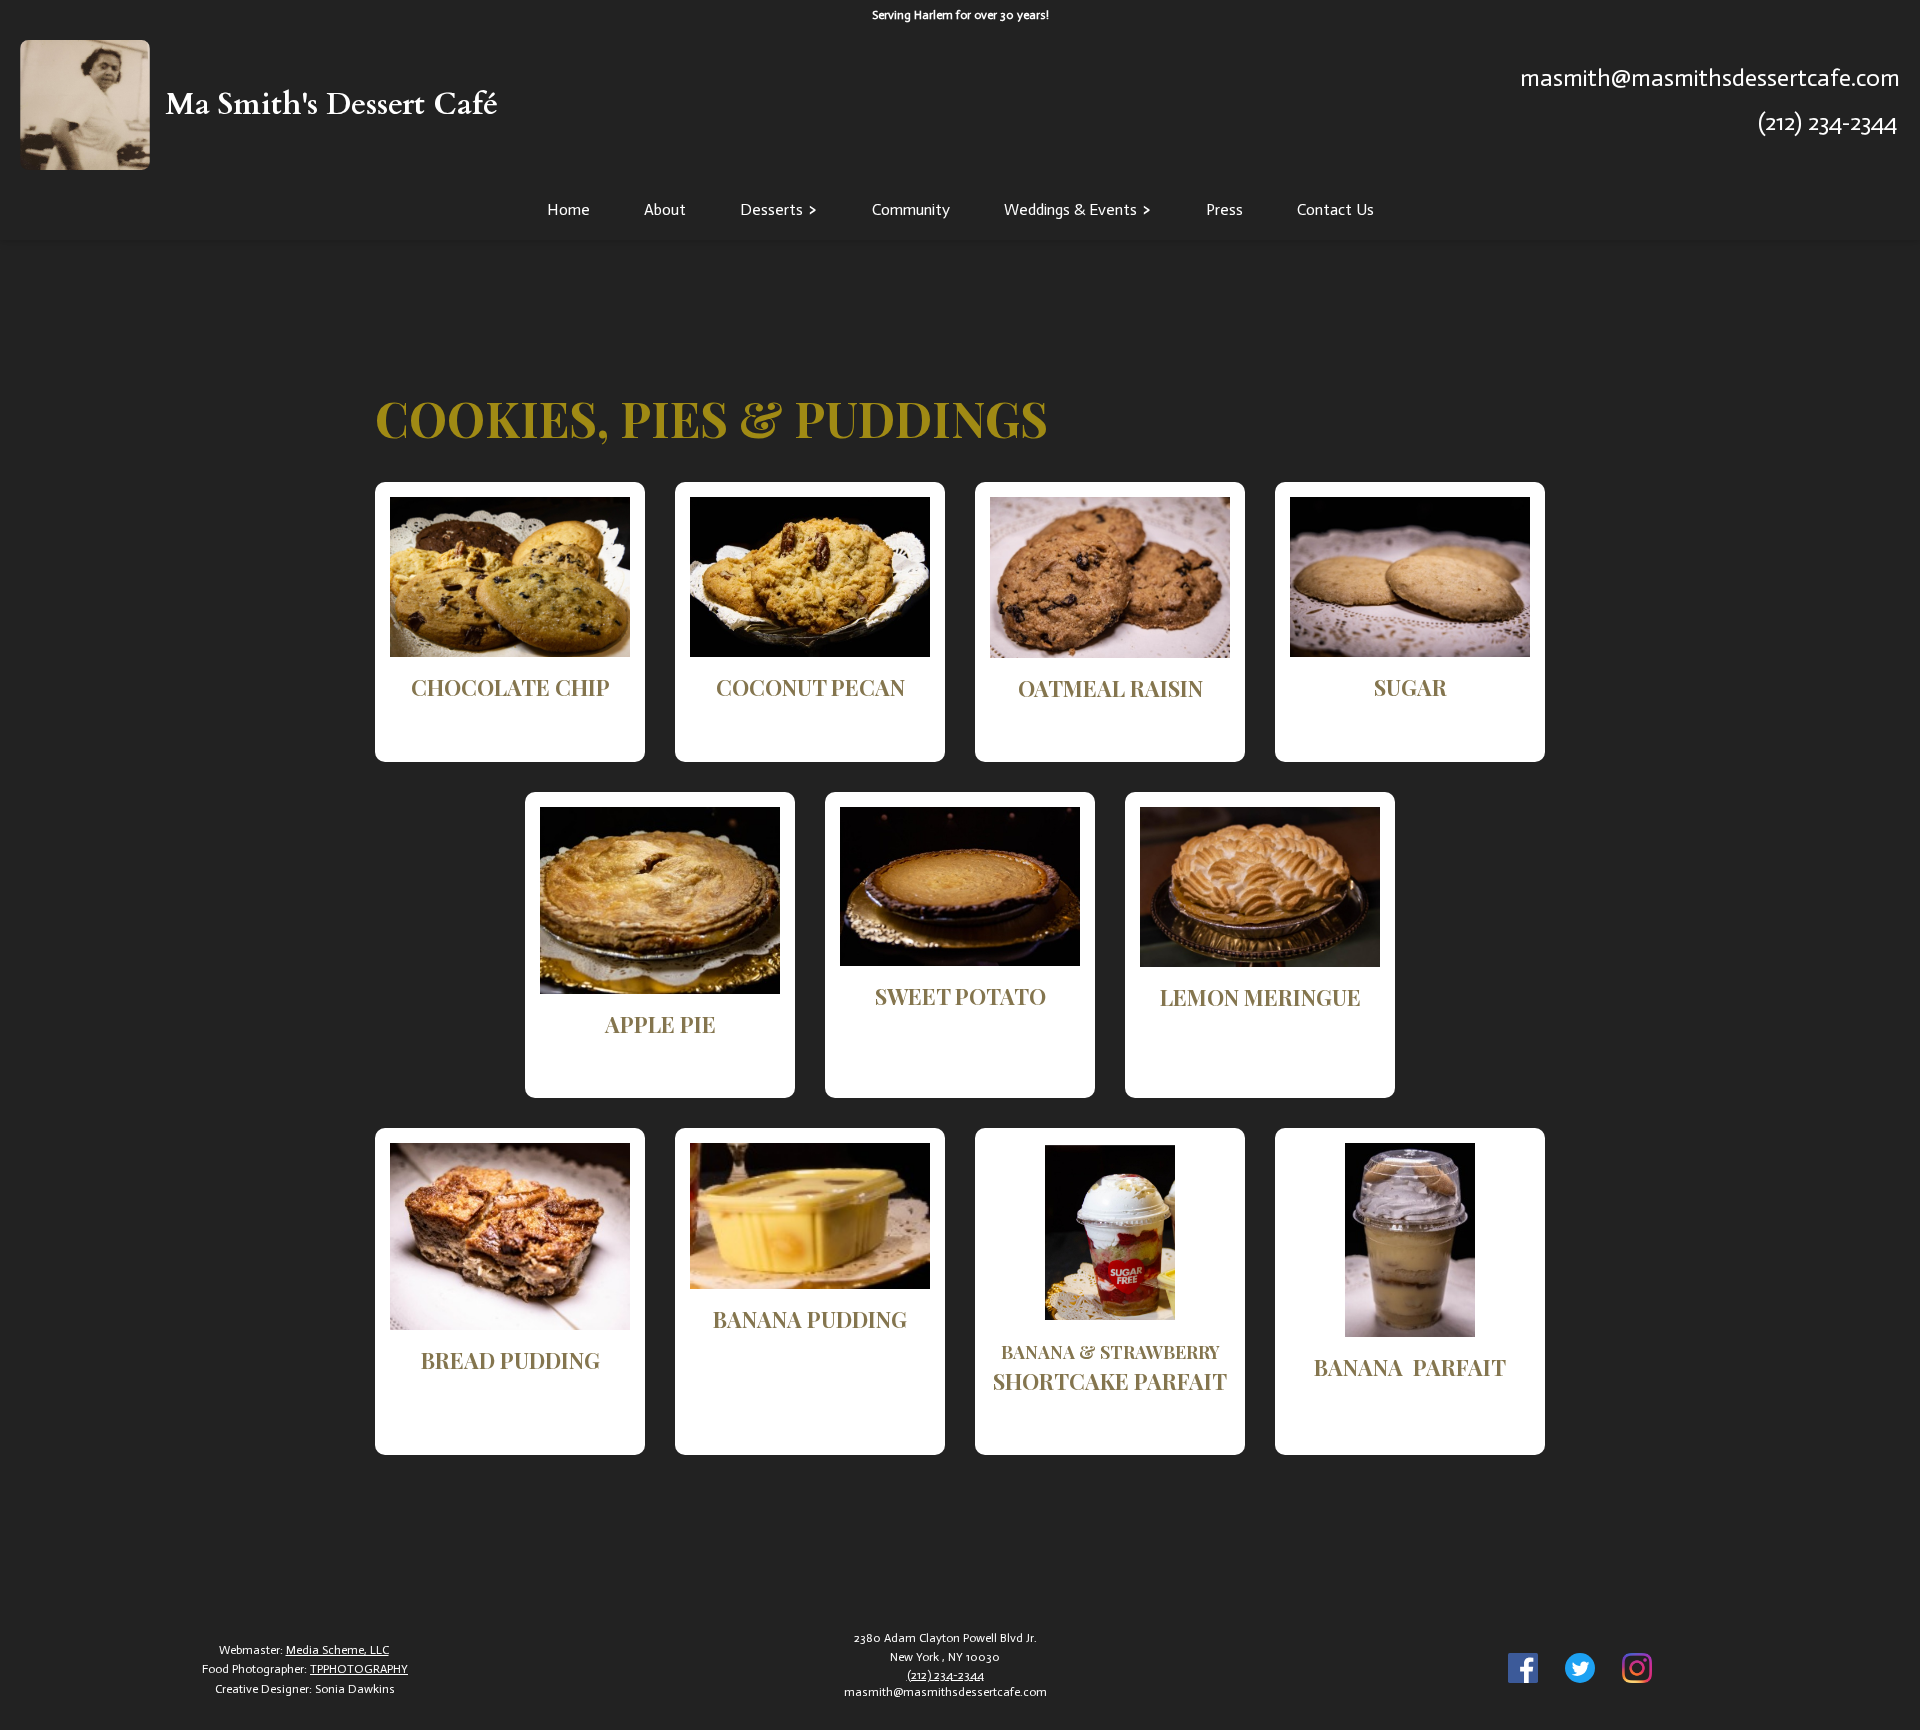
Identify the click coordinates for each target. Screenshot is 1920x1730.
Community (911, 209)
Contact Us (1335, 209)
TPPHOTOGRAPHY (359, 1669)
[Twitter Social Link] (1580, 1670)
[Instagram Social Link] (1637, 1670)
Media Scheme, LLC (337, 1650)
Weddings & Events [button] (1070, 209)
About (665, 209)
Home (568, 209)
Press (1224, 209)
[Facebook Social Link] (1523, 1670)
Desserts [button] (771, 209)
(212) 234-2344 (1827, 121)
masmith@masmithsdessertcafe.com (1710, 77)
